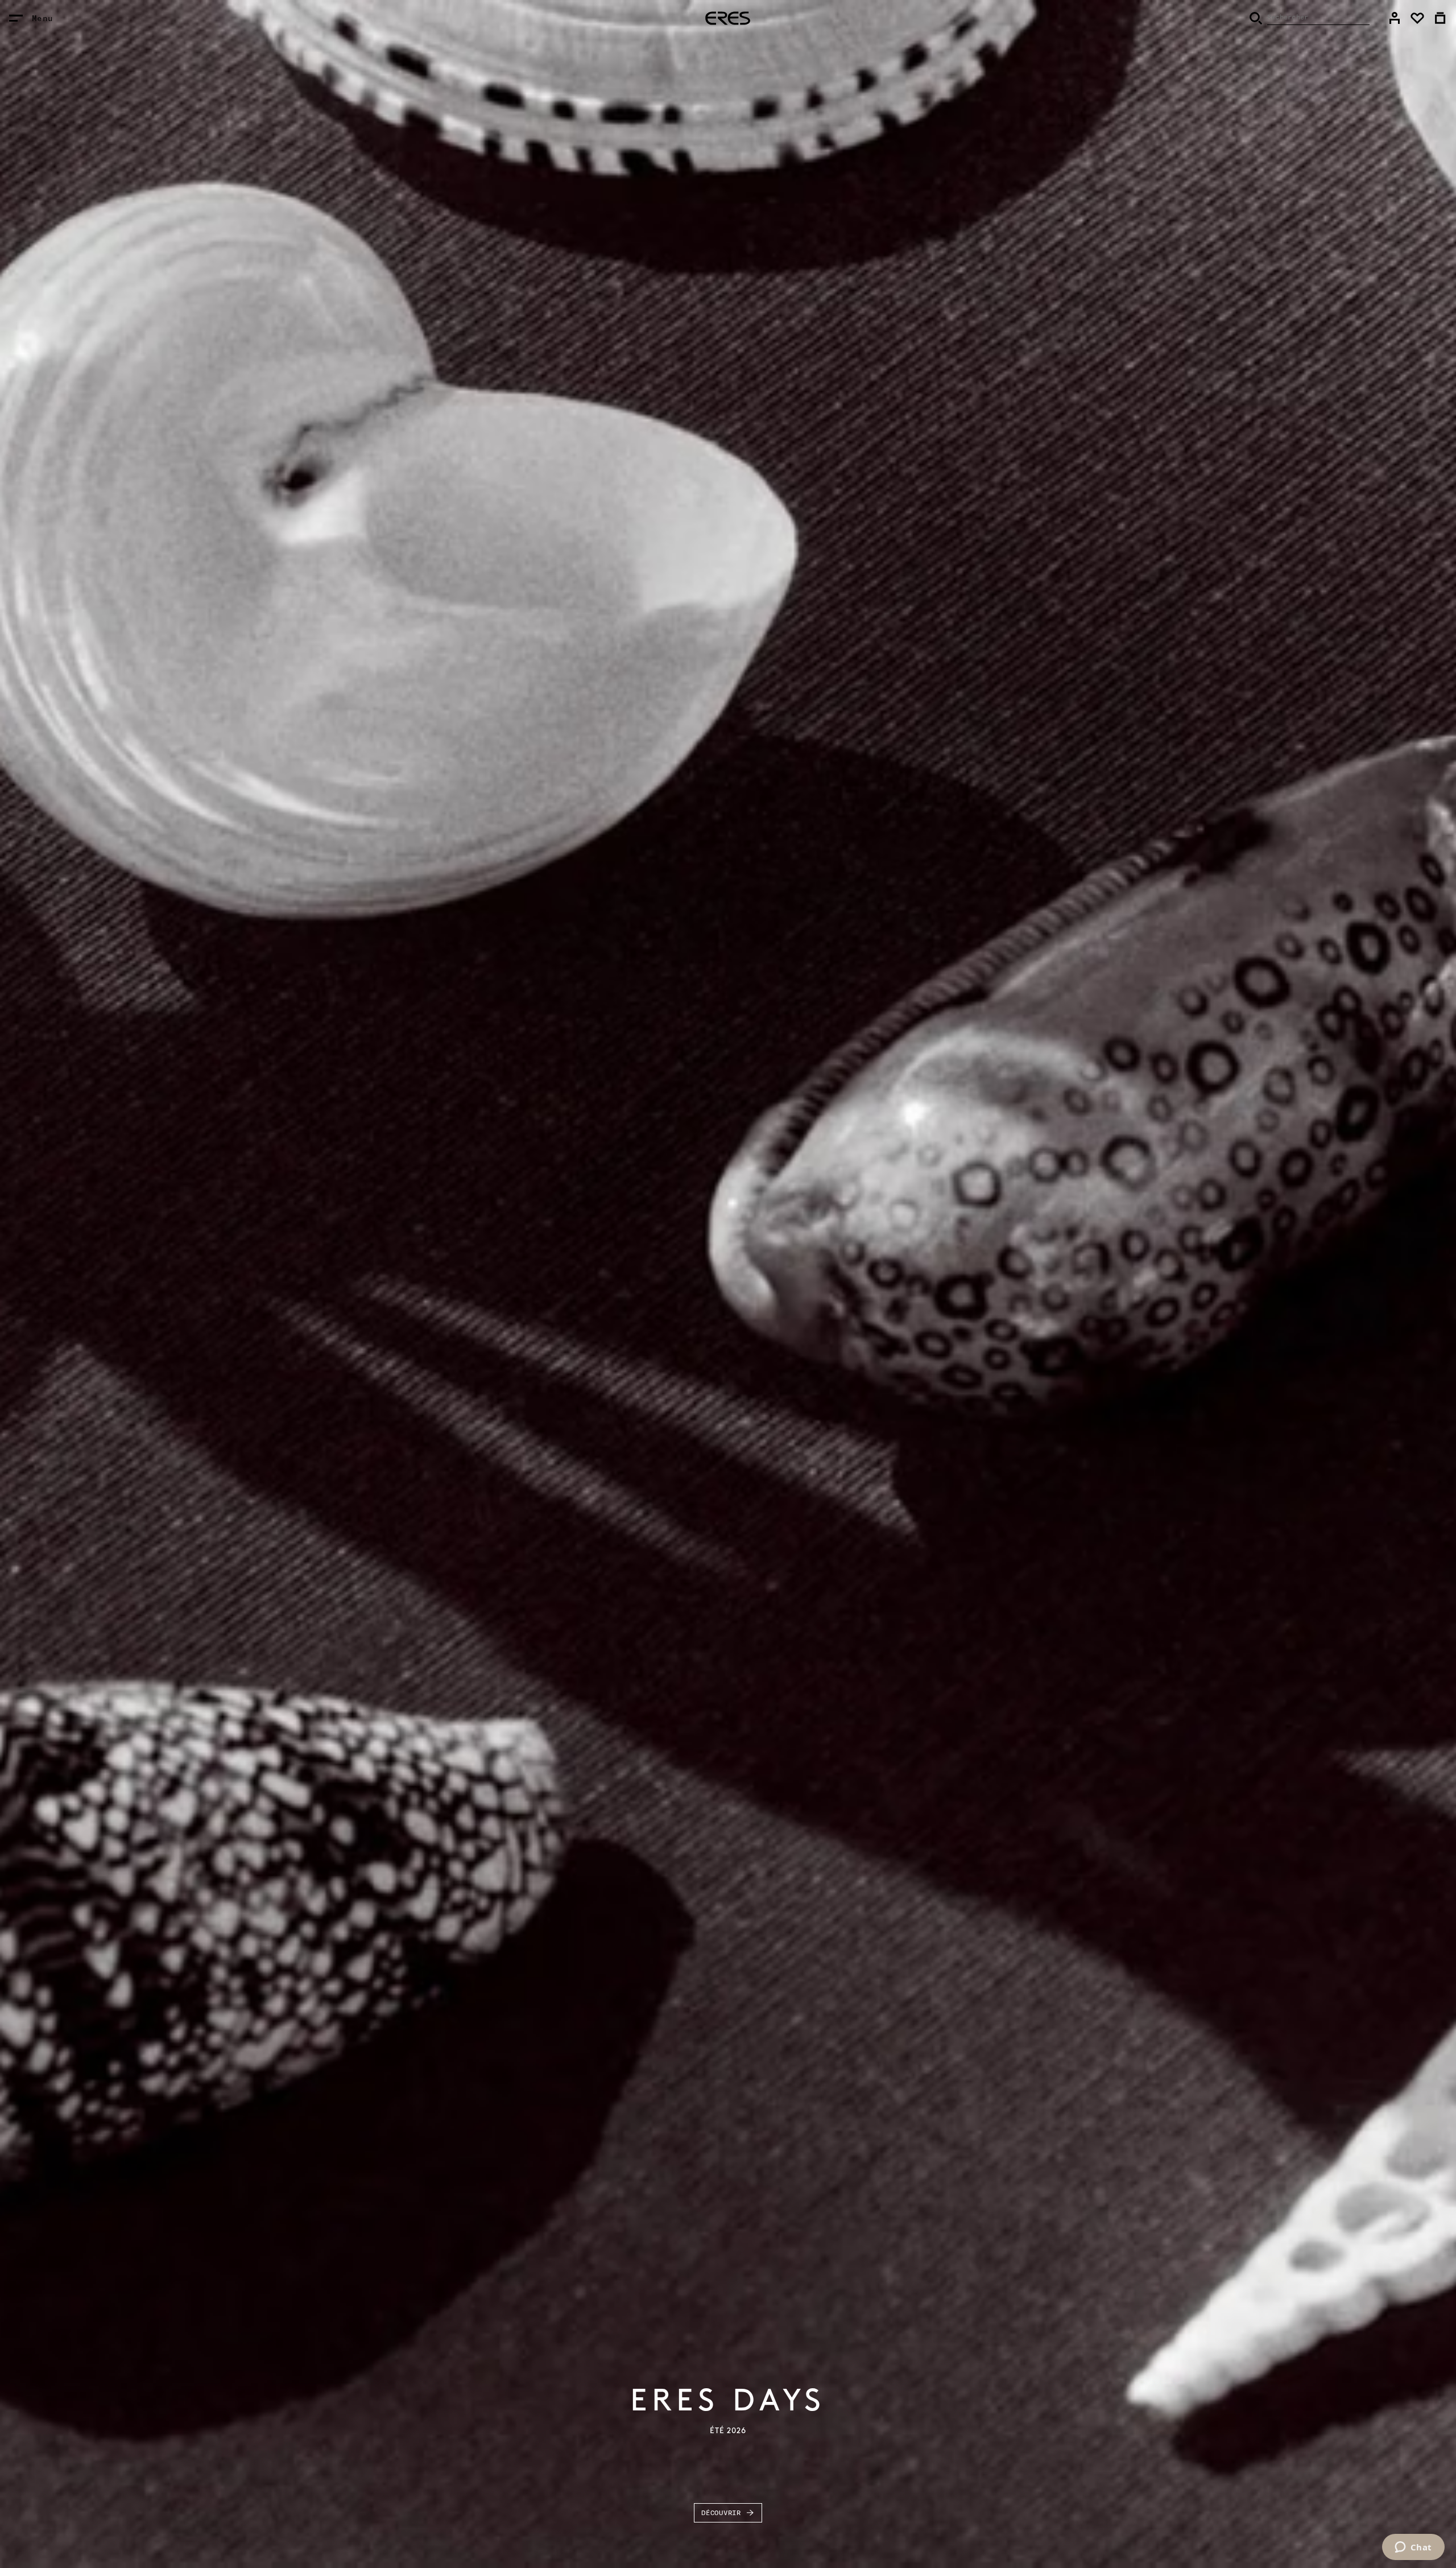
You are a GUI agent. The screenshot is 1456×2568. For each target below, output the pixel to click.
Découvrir (721, 2513)
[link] (1395, 18)
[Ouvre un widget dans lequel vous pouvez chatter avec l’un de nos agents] (1413, 2548)
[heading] (728, 18)
